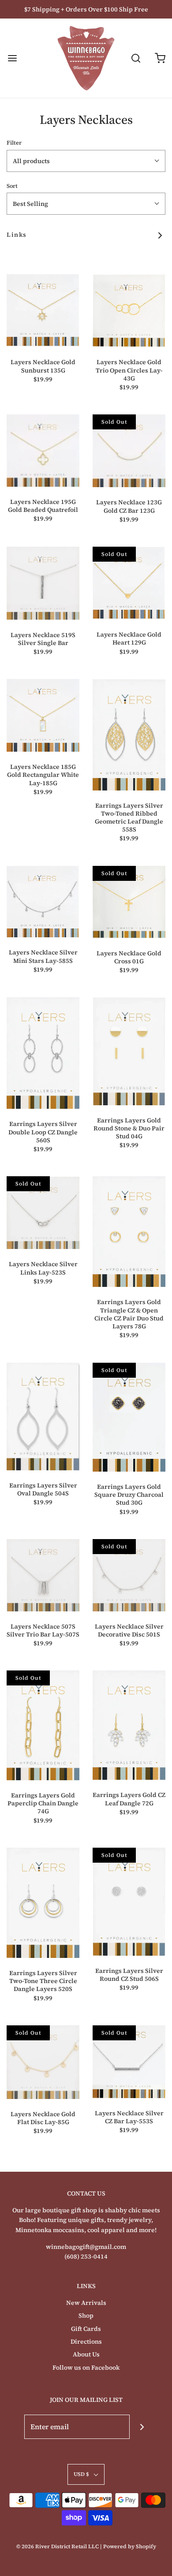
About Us (86, 2354)
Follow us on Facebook (86, 2367)
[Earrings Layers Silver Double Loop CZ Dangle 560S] (43, 1053)
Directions (86, 2341)
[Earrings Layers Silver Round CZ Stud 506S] (129, 1902)
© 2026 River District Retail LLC (58, 2546)
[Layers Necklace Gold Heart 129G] (129, 583)
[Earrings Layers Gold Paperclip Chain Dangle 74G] (43, 1725)
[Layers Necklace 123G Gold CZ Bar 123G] (129, 451)
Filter (14, 143)
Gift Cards (86, 2329)
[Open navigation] (12, 58)
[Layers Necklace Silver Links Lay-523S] (43, 1213)
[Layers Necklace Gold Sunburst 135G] (43, 311)
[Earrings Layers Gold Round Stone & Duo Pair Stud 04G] (129, 1051)
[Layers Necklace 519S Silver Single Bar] (43, 583)
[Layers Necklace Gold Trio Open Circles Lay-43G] (129, 311)
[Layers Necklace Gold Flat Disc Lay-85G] (43, 2062)
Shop (86, 2315)
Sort (12, 186)
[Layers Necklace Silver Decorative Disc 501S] (129, 1575)
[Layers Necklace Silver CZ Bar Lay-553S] (129, 2062)
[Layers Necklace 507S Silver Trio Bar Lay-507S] (43, 1575)
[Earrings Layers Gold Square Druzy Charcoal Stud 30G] (129, 1417)
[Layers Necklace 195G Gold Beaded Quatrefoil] (43, 450)
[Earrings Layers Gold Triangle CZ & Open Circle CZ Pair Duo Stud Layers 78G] (129, 1232)
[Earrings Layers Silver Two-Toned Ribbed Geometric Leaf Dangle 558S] (129, 734)
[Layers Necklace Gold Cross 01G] (129, 902)
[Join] (142, 2427)
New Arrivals (86, 2303)
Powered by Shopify (130, 2546)
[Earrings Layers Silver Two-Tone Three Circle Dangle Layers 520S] (43, 1903)
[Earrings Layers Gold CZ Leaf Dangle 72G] (129, 1725)
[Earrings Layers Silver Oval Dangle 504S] (43, 1417)
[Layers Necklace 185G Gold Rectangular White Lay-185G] (43, 715)
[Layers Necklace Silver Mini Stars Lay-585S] (43, 902)
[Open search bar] (136, 58)
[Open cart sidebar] (160, 58)
